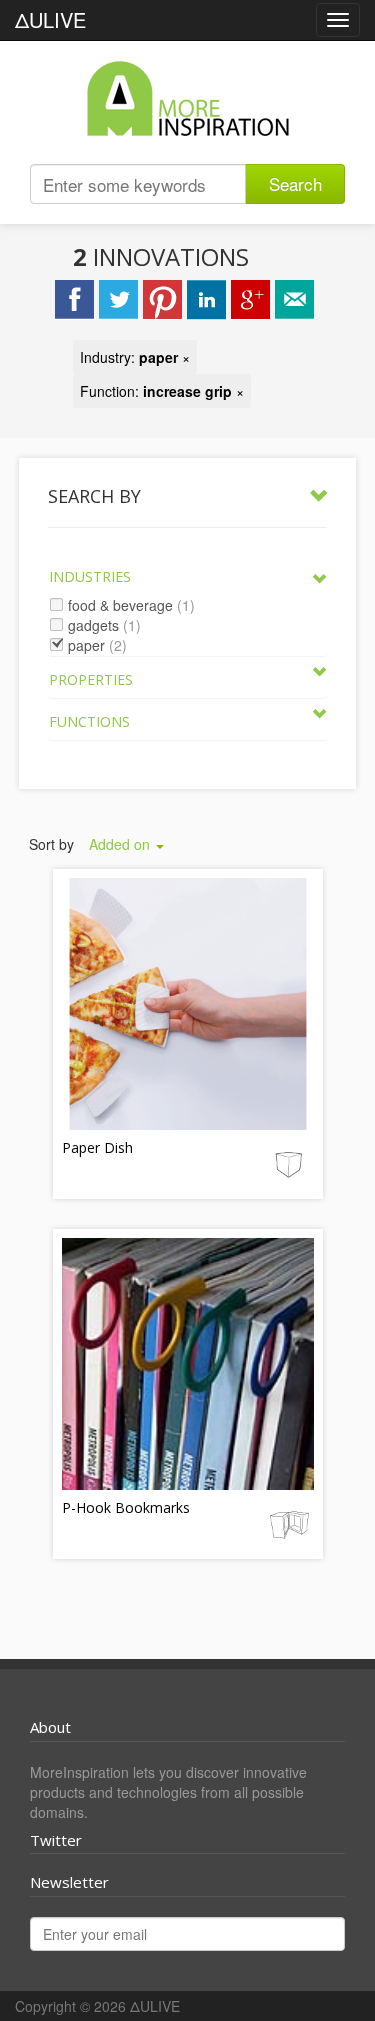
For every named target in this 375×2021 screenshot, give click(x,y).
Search (295, 183)
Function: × (162, 391)
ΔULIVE (50, 19)
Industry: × (135, 357)
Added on (121, 844)
